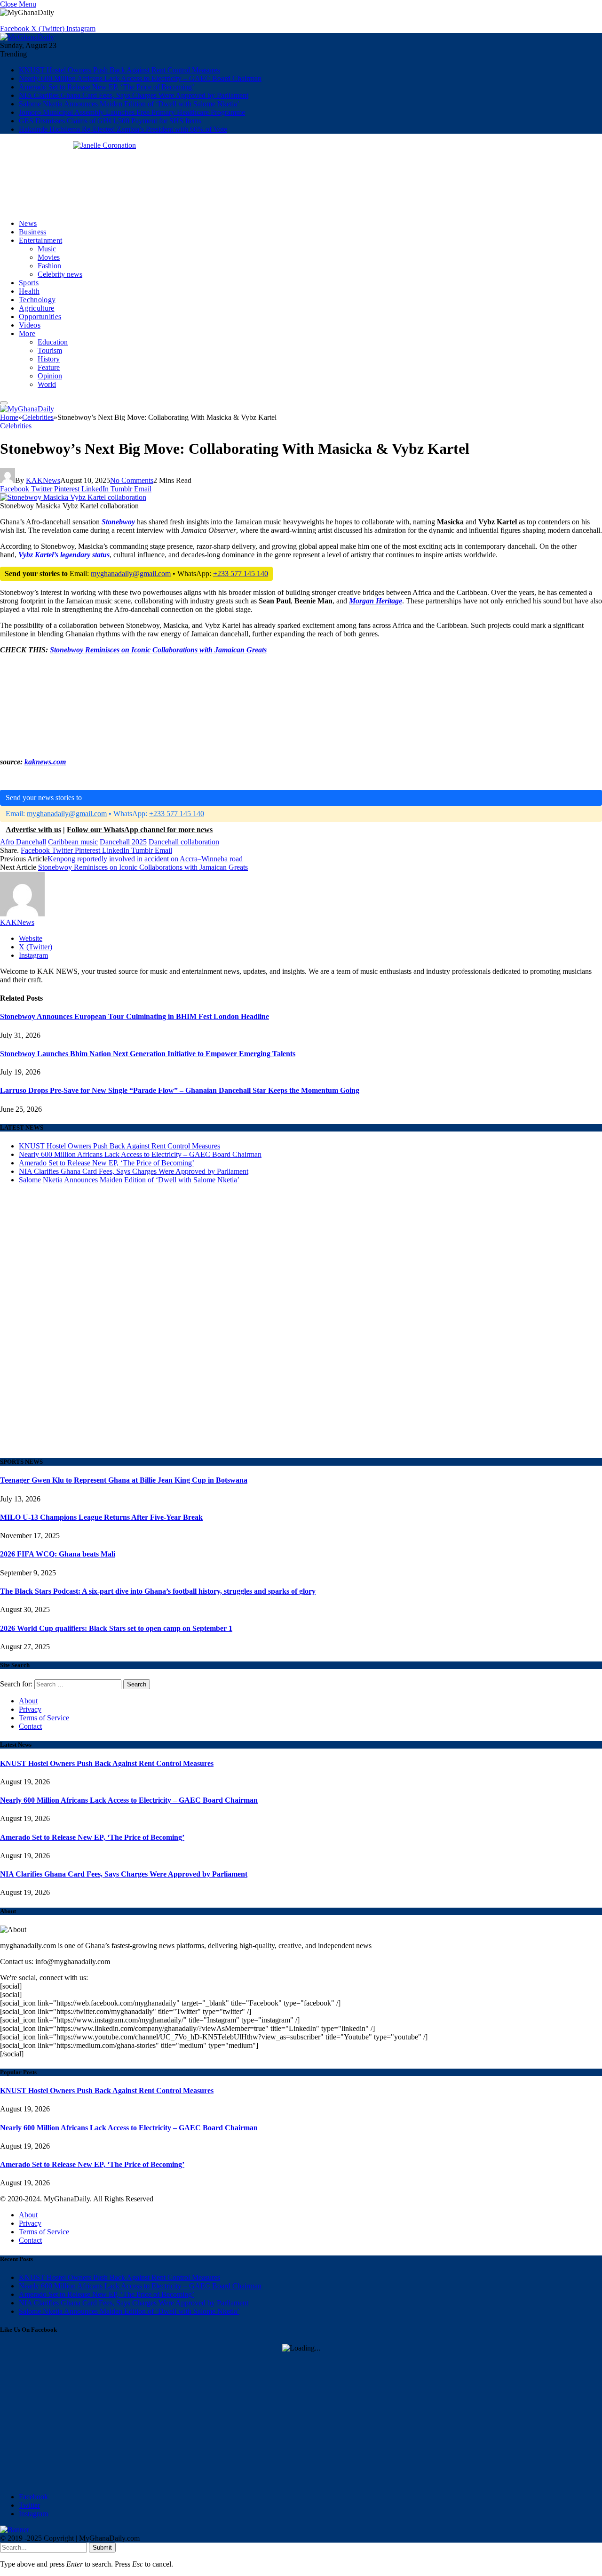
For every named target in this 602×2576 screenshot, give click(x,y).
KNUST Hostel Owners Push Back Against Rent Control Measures (119, 70)
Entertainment (40, 240)
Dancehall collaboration (184, 842)
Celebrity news (60, 274)
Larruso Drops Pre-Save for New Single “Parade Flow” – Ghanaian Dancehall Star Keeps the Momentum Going (180, 1090)
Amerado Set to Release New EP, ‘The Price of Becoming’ (107, 87)
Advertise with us (33, 830)
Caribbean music (73, 842)
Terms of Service (44, 1718)
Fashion (49, 266)
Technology (37, 300)
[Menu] (4, 403)
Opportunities (40, 317)
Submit (102, 2548)
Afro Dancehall (23, 842)
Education (53, 342)
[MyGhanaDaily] (27, 37)
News (28, 223)
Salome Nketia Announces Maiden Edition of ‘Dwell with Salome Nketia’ (129, 104)
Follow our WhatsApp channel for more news (140, 830)
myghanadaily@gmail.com (131, 574)
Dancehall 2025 (123, 842)
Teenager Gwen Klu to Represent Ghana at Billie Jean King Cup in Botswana (124, 1480)
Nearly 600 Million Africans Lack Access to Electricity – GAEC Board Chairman (140, 78)
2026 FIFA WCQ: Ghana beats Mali (58, 1554)
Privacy (30, 1709)
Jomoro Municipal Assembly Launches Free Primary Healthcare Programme (132, 112)
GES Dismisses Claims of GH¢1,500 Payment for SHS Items (110, 121)
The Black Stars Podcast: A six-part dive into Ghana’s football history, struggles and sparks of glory (158, 1591)
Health (29, 291)
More (27, 333)
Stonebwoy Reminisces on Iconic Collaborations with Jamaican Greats (158, 650)
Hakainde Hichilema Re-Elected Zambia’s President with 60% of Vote (123, 129)
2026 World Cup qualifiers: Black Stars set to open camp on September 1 (116, 1628)
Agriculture (37, 308)
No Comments (132, 480)
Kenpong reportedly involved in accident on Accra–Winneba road (145, 859)
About (28, 1701)
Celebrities (16, 426)
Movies (49, 257)
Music (47, 249)
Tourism (50, 350)
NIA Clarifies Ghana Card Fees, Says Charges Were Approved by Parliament (134, 95)
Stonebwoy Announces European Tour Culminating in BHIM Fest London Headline (135, 1016)
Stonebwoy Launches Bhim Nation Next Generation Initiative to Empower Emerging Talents (148, 1054)
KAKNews (43, 480)
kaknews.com (45, 762)
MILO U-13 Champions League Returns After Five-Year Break (101, 1517)
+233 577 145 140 (241, 574)
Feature (49, 367)
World (47, 384)
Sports (29, 283)
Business (33, 232)
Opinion (50, 376)
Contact (30, 1726)
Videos (30, 325)
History (49, 359)
